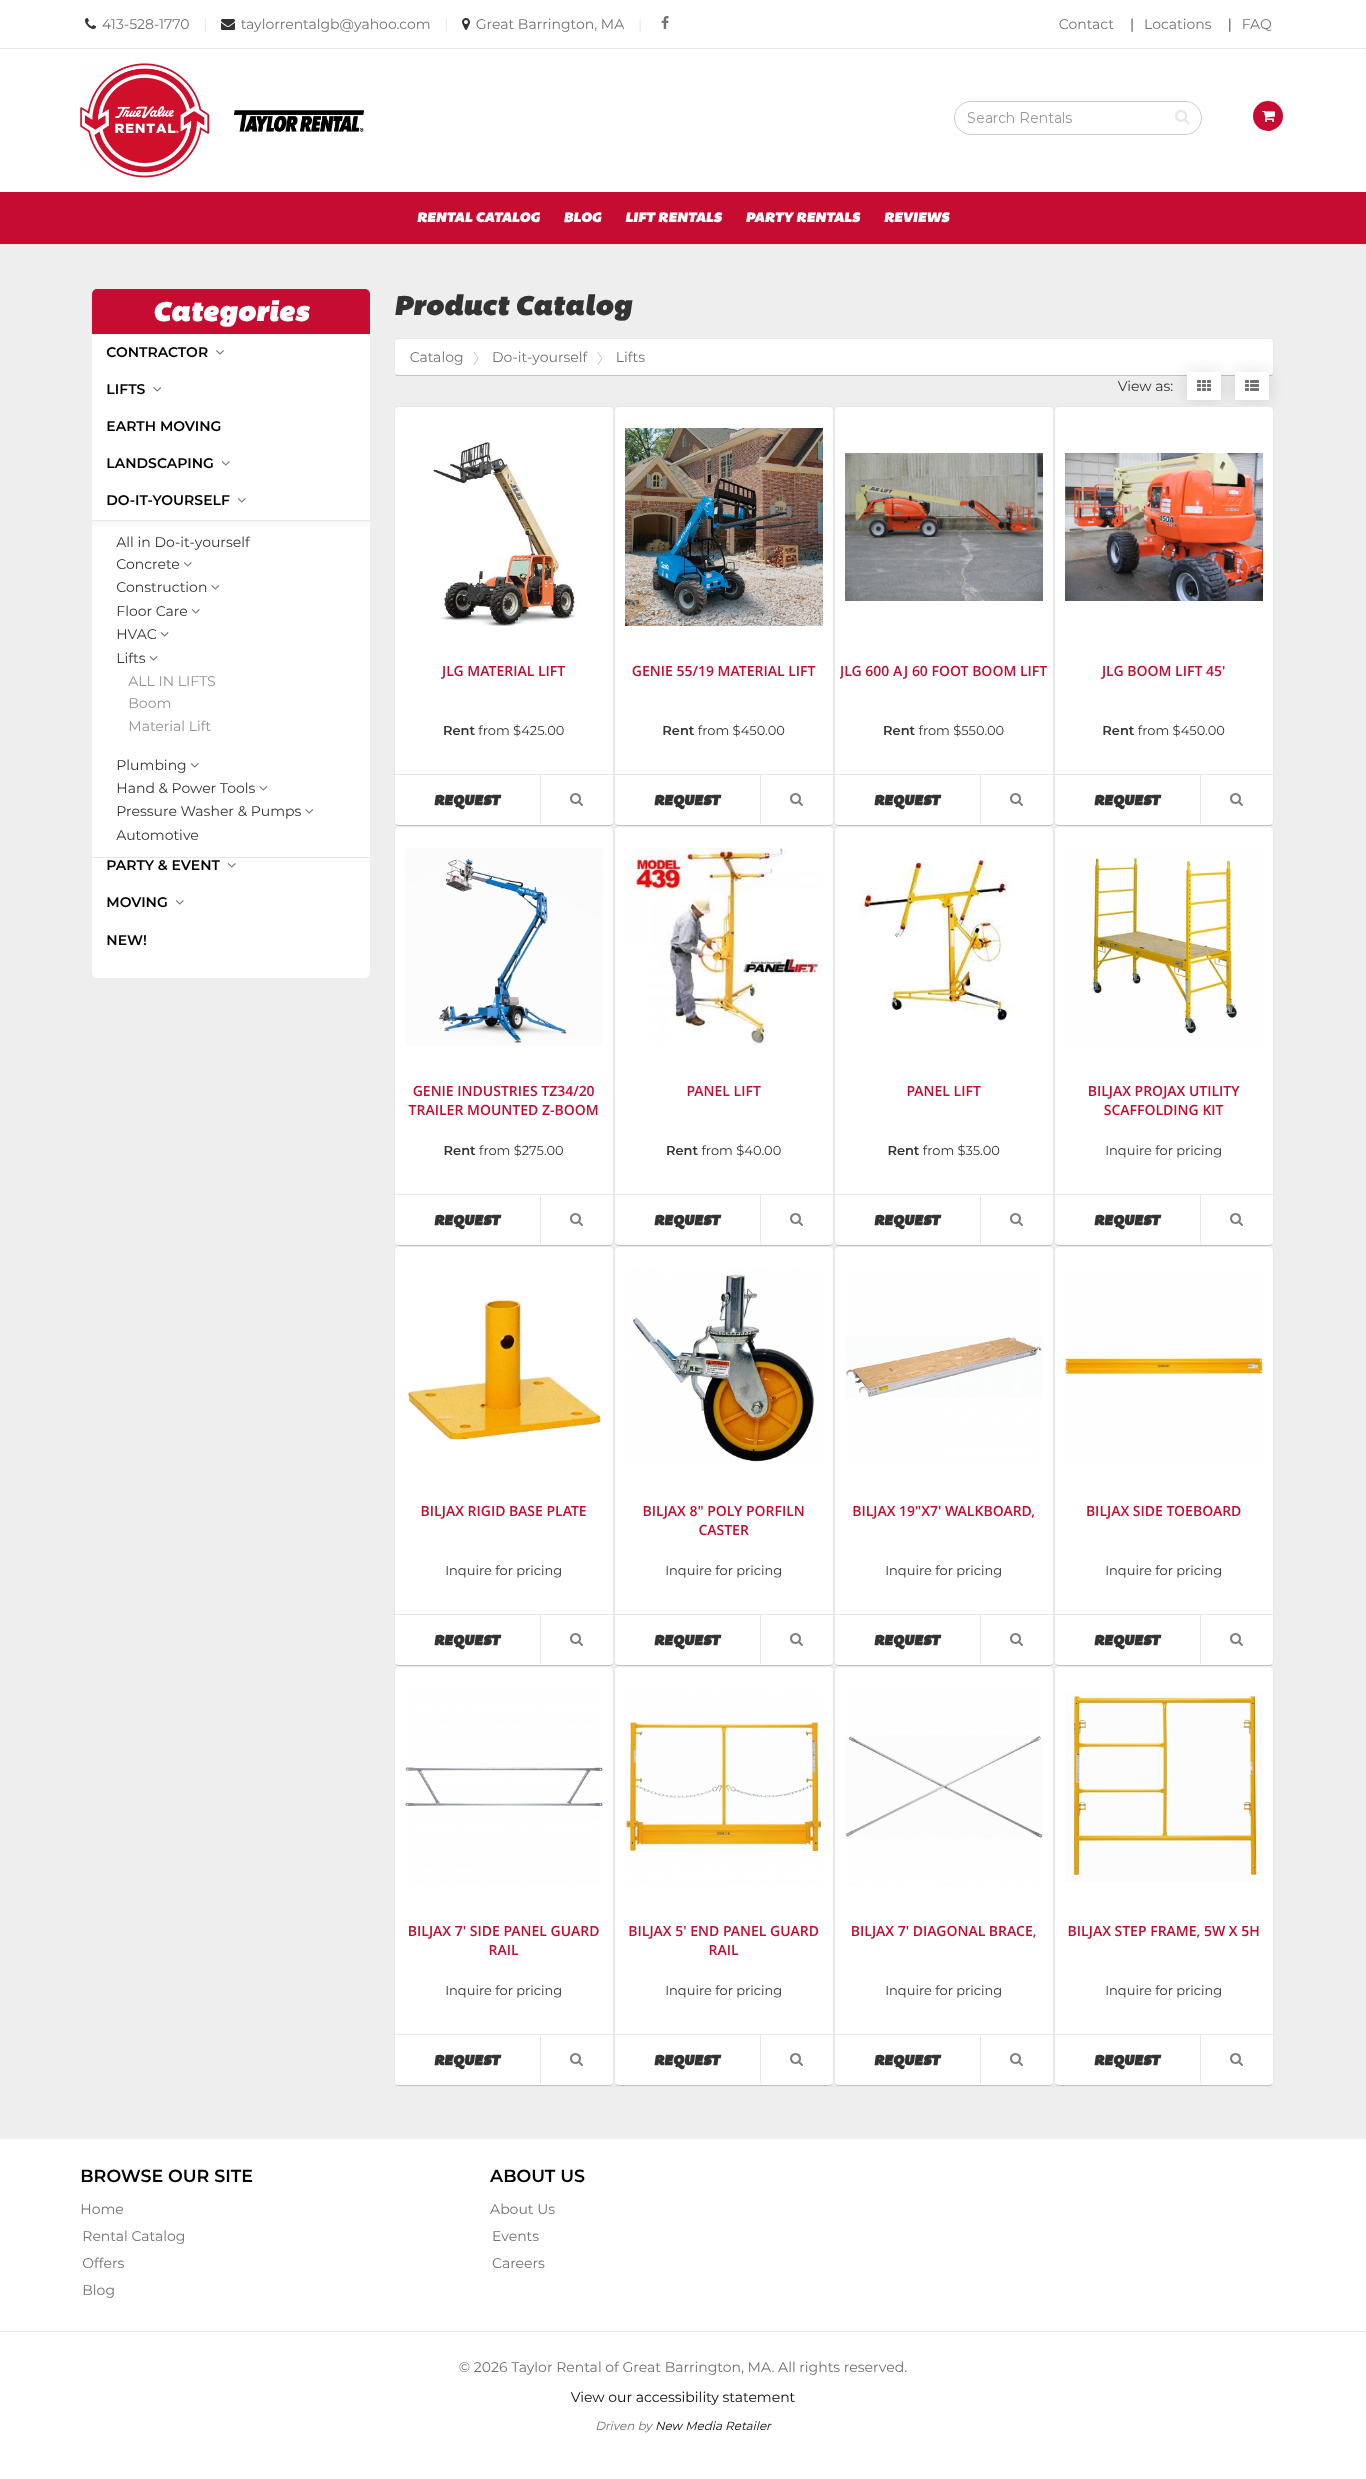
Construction (161, 588)
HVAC (136, 635)
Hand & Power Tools (185, 789)
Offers (103, 2263)
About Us (522, 2209)
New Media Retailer (713, 2425)
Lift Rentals (673, 218)
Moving (138, 902)
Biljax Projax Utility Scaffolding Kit (1164, 1101)
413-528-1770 (146, 24)
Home (101, 2209)
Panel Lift (723, 1091)
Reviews (917, 218)
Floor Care (151, 612)
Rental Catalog (478, 218)
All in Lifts (171, 681)
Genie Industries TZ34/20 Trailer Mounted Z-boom (504, 1101)
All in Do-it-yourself (182, 542)
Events (515, 2236)
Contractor (159, 352)
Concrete (148, 565)
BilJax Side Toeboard (1164, 1511)
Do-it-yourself (169, 500)
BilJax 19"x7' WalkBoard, (943, 1511)
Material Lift (169, 726)
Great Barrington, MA (550, 24)
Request (487, 799)
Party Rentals (802, 218)
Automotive (157, 835)
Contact (1086, 24)
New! (126, 940)
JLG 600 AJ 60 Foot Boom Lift (943, 671)
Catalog (437, 357)
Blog (582, 218)
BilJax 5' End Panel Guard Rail (723, 1941)
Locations (1178, 24)
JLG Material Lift (503, 671)
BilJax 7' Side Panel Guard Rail (504, 1941)
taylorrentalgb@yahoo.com (336, 24)
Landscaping (161, 463)
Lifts (127, 389)
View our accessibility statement (683, 2397)
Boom (149, 703)
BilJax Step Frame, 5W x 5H (1164, 1931)
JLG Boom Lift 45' (1163, 671)
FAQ (1257, 24)
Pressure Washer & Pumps (208, 812)
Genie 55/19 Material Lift (724, 671)
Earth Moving (163, 426)
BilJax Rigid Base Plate (504, 1511)
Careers (518, 2263)
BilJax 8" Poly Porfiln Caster (724, 1521)
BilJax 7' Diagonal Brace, (944, 1931)
